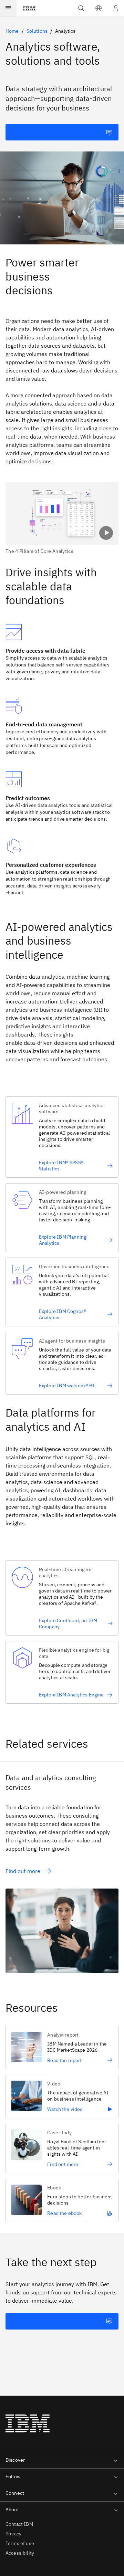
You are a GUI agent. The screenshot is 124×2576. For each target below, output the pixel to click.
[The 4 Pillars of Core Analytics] (62, 518)
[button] (99, 8)
